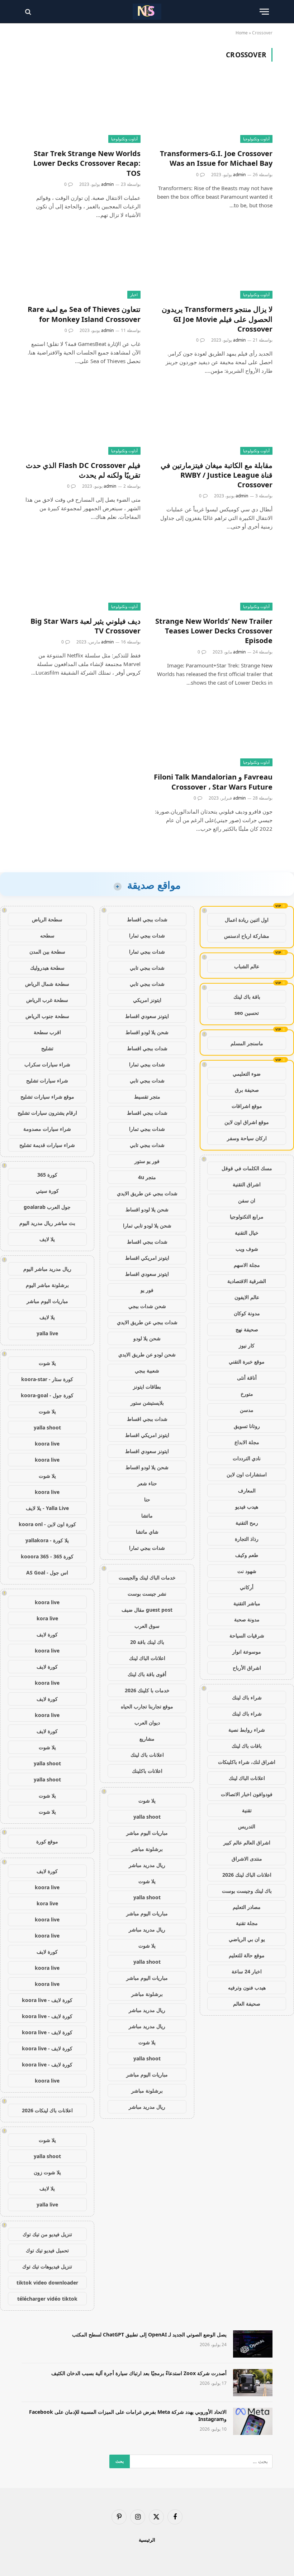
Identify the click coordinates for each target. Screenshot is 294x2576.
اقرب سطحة (47, 1032)
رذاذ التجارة (247, 1539)
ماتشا (147, 1516)
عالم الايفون (247, 1297)
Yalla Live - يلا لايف (47, 1508)
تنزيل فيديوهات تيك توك (47, 2266)
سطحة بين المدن (47, 952)
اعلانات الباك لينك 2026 (247, 1875)
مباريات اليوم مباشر (147, 1833)
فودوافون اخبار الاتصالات (247, 1794)
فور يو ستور (147, 1161)
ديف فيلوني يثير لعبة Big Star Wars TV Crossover (86, 626)
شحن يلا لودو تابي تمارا (147, 1226)
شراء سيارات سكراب (47, 1064)
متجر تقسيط (147, 1097)
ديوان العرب (147, 1723)
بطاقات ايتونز (147, 1387)
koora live (47, 1444)
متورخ (247, 1394)
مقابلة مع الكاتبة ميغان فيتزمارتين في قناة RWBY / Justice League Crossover (217, 475)
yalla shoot (147, 1817)
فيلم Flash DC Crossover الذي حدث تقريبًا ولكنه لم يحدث (83, 470)
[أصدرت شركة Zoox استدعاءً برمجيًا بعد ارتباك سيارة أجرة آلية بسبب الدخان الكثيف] (253, 2383)
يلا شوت (147, 1801)
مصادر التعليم (247, 1907)
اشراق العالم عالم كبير (247, 1842)
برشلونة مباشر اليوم (47, 1285)
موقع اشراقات (247, 1106)
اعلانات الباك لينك (247, 1778)
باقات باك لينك (247, 1746)
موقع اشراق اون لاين (247, 1122)
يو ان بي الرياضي (247, 1939)
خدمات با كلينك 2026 (147, 1690)
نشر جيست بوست (147, 1594)
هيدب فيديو (247, 1507)
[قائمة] (264, 12)
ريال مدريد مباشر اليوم (47, 1269)
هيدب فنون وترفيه (247, 1988)
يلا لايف (47, 1239)
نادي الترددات (247, 1458)
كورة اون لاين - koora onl (47, 1524)
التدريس (247, 1826)
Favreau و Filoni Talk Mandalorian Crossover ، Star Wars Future (213, 782)
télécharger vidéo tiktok (47, 2299)
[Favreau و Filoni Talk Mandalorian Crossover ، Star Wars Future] (213, 733)
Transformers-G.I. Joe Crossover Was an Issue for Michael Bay (216, 158)
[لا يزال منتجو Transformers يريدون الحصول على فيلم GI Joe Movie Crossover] (213, 266)
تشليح (47, 1048)
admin (239, 175)
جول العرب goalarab (47, 1207)
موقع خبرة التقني (247, 1362)
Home (242, 33)
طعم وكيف (247, 1555)
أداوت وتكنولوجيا (256, 139)
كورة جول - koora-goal (47, 1395)
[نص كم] (147, 12)
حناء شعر (147, 1483)
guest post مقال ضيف (147, 1610)
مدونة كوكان (247, 1313)
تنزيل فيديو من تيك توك (47, 2234)
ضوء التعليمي (247, 1074)
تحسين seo (247, 1013)
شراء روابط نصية (247, 1730)
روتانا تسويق (247, 1426)
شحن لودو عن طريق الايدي (147, 1354)
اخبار (134, 295)
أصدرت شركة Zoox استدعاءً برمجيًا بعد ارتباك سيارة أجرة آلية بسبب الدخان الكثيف (139, 2373)
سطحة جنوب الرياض (47, 1016)
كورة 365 (47, 1175)
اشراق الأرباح (247, 1668)
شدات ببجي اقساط (147, 919)
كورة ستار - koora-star (47, 1379)
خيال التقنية (247, 1233)
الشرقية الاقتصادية (247, 1281)
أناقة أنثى (247, 1378)
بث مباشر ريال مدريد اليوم (47, 1223)
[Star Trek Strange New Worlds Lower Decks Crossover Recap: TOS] (81, 109)
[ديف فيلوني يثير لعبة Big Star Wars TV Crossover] (81, 577)
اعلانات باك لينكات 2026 (47, 2110)
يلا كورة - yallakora (47, 1540)
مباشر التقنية (247, 1603)
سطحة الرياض (47, 919)
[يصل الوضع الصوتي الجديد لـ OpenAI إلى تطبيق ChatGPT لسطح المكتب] (253, 2344)
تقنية (247, 1810)
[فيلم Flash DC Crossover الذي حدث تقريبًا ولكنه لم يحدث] (81, 421)
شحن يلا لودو (147, 1338)
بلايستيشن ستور (147, 1403)
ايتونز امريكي (147, 1000)
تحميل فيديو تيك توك (47, 2250)
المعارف (247, 1490)
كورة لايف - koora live (47, 2000)
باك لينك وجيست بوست (247, 1891)
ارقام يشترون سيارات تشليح (47, 1113)
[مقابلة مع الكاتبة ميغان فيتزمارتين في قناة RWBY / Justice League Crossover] (213, 421)
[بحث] (29, 12)
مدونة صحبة (247, 1619)
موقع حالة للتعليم (247, 1955)
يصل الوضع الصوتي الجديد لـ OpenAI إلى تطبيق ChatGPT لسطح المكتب (149, 2334)
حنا (147, 1499)
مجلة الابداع (247, 1442)
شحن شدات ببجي (147, 1306)
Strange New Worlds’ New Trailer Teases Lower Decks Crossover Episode (214, 631)
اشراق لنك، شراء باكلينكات (247, 1762)
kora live (47, 1618)
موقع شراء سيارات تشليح (47, 1097)
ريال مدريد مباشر (147, 1865)
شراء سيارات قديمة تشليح (47, 1145)
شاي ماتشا (147, 1532)
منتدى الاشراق (247, 1859)
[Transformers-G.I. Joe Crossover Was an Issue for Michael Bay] (213, 109)
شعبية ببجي (147, 1371)
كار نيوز (247, 1345)
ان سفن (247, 1200)
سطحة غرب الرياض (47, 1000)
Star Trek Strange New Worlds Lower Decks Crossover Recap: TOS (87, 163)
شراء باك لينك (247, 1697)
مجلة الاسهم (247, 1265)
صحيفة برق (247, 1090)
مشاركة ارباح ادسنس (247, 936)
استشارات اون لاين (247, 1474)
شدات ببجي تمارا (147, 935)
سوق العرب (147, 1626)
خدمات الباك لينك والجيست (147, 1578)
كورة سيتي (47, 1191)
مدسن (247, 1410)
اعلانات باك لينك (147, 1755)
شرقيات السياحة (247, 1636)
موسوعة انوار (247, 1652)
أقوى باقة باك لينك (147, 1674)
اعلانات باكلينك (147, 1771)
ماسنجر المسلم (247, 1043)
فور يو (147, 1290)
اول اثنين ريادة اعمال (247, 920)
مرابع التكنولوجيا (247, 1217)
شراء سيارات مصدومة (47, 1129)
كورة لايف (47, 1634)
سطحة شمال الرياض (47, 984)
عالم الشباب (247, 966)
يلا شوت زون (47, 2172)
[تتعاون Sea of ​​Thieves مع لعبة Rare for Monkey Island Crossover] (81, 266)
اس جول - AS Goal (47, 1572)
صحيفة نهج (247, 1329)
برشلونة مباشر (147, 1849)
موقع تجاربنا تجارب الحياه (147, 1706)
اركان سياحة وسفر (247, 1138)
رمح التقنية (247, 1523)
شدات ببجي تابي (147, 968)
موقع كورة (47, 1841)
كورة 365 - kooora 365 (47, 1556)
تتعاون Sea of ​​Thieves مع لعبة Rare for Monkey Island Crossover (84, 314)
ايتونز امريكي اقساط (147, 1258)
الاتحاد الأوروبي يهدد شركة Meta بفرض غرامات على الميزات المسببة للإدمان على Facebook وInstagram (128, 2415)
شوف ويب (247, 1249)
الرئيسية (147, 2540)
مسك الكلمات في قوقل (247, 1168)
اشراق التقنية (247, 1184)
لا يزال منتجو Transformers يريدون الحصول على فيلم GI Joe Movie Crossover (217, 319)
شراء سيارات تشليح (47, 1080)
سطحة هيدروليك (47, 968)
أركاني (247, 1587)
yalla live (47, 1333)
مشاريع (147, 1739)
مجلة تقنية (247, 1923)
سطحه (47, 935)
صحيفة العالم (247, 2004)
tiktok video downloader (47, 2283)
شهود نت (247, 1571)
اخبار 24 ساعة (247, 1971)
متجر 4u (147, 1177)
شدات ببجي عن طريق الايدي (147, 1193)
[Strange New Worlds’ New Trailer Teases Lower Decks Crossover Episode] (213, 577)
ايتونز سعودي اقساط (147, 1016)
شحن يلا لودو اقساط (147, 1032)
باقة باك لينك (247, 997)
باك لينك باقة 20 (147, 1642)
